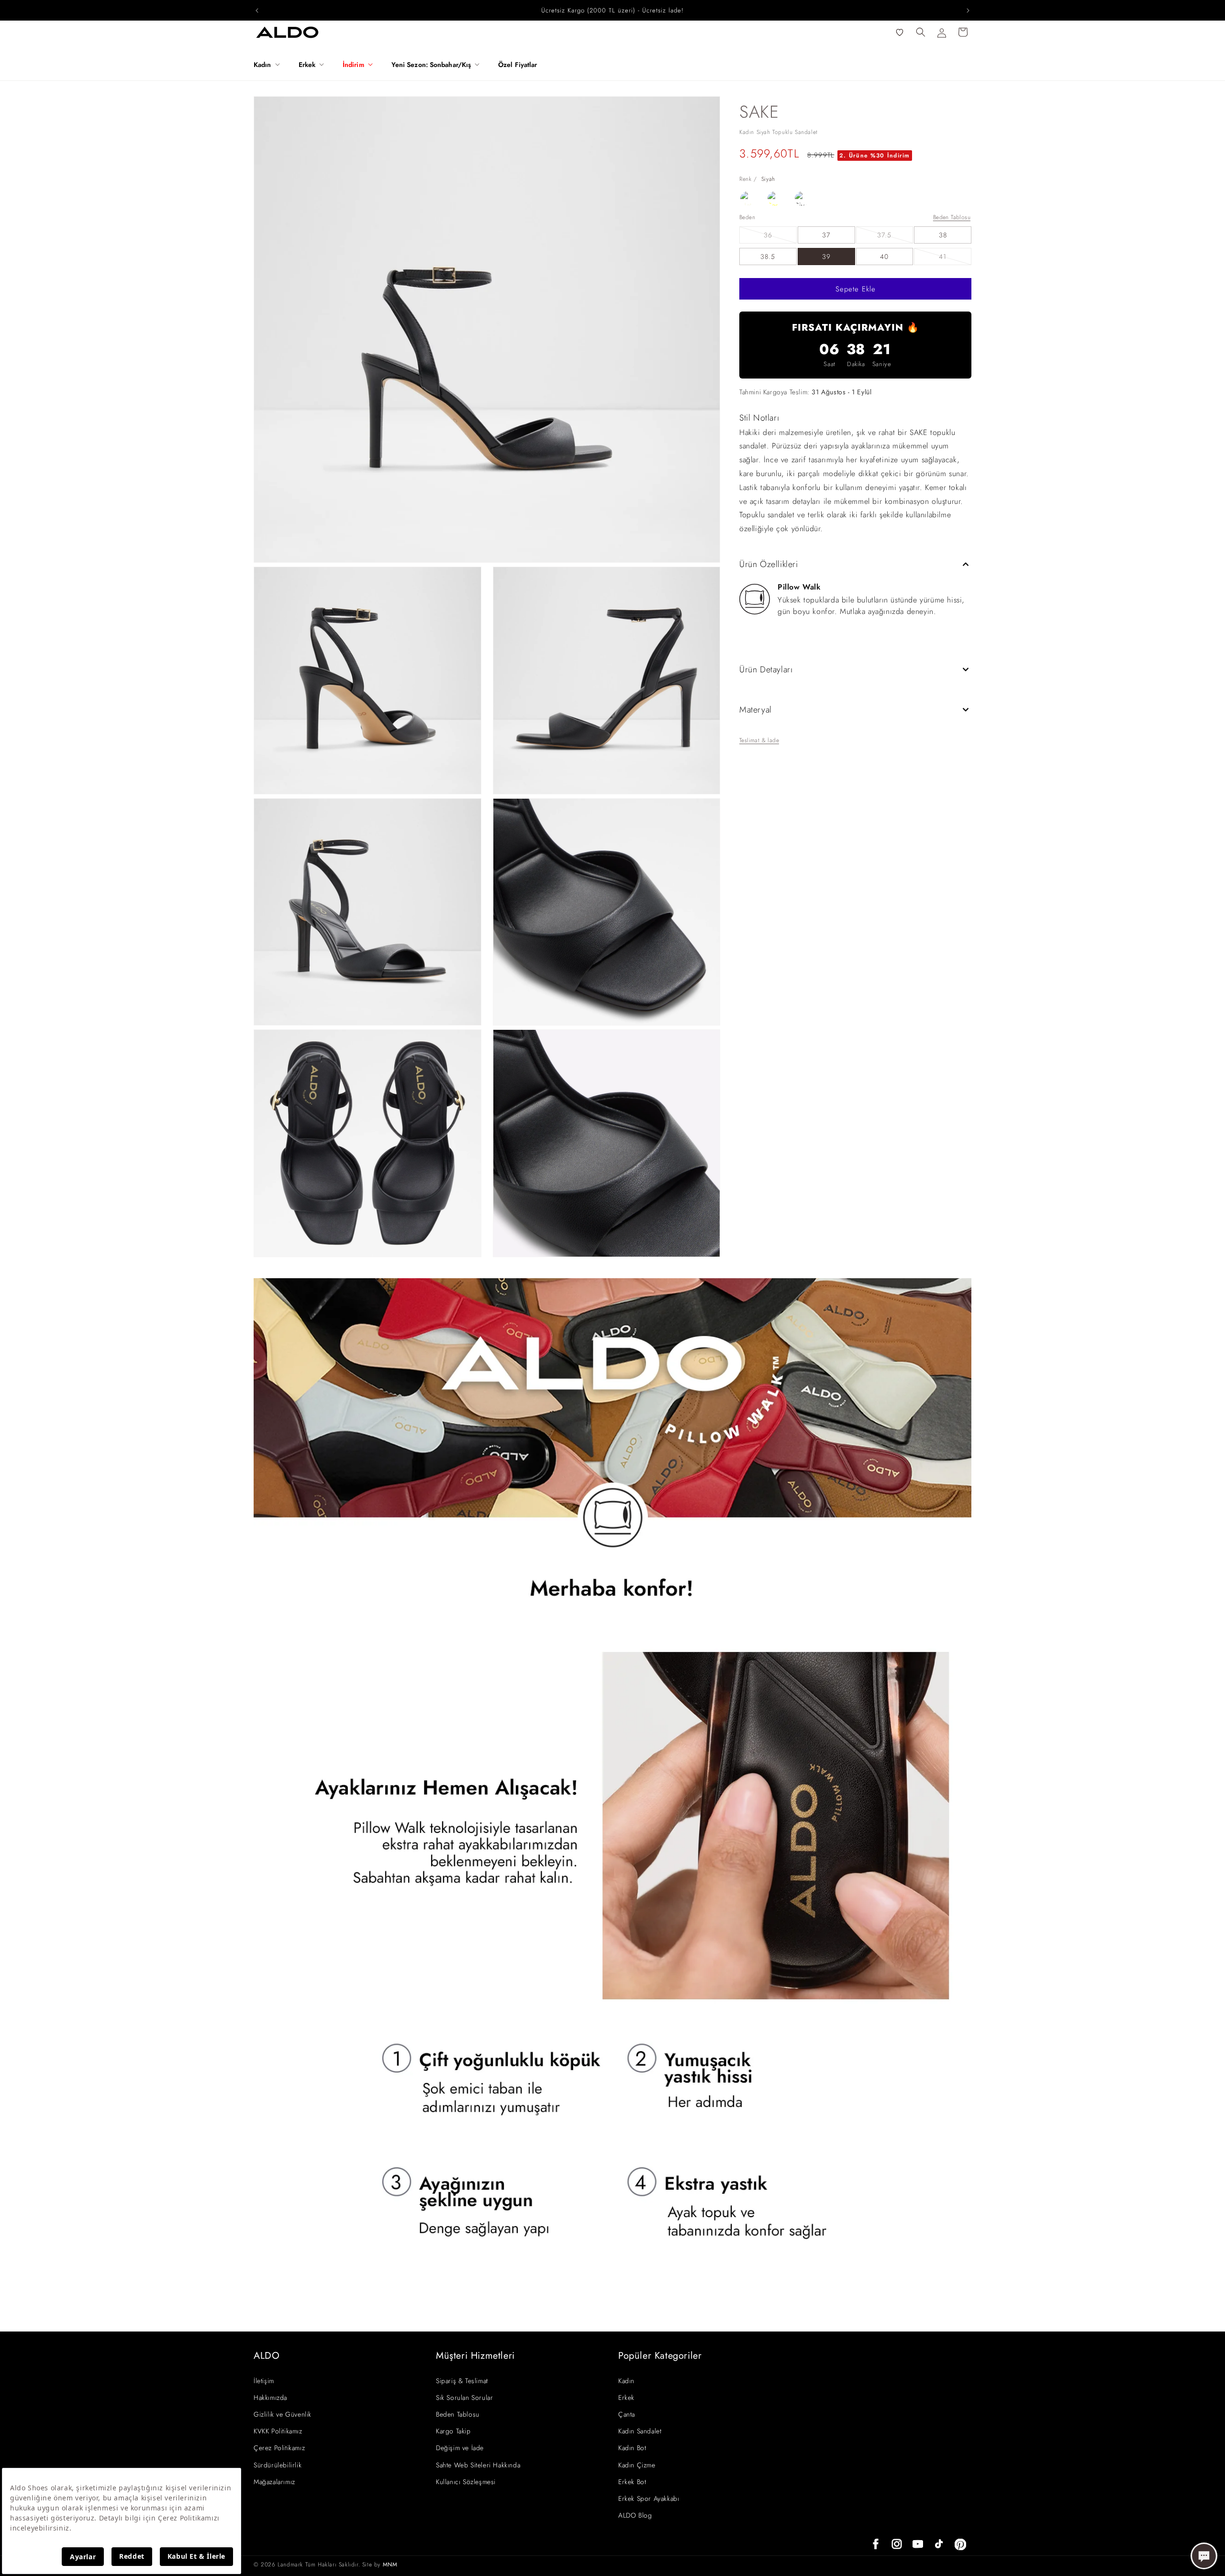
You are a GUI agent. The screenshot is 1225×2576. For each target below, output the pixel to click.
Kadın (626, 2381)
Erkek (626, 2398)
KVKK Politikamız (278, 2431)
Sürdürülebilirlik (278, 2465)
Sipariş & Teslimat (462, 2381)
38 (943, 235)
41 (955, 258)
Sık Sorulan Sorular (464, 2398)
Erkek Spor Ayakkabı (649, 2498)
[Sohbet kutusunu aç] (1204, 2556)
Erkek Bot (632, 2482)
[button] (270, 65)
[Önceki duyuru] (257, 11)
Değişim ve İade (460, 2448)
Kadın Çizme (637, 2465)
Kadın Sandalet (640, 2431)
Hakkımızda (270, 2398)
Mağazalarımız (274, 2482)
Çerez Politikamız (279, 2448)
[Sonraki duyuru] (968, 11)
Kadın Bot (632, 2448)
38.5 (768, 256)
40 (884, 256)
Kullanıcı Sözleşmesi (466, 2482)
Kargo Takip (453, 2431)
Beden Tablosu (952, 217)
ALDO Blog (635, 2515)
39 (826, 256)
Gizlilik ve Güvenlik (283, 2414)
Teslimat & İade (759, 740)
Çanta (627, 2414)
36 (780, 237)
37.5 (895, 237)
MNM (390, 2565)
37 (826, 235)
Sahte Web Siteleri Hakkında (478, 2465)
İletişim (264, 2381)
